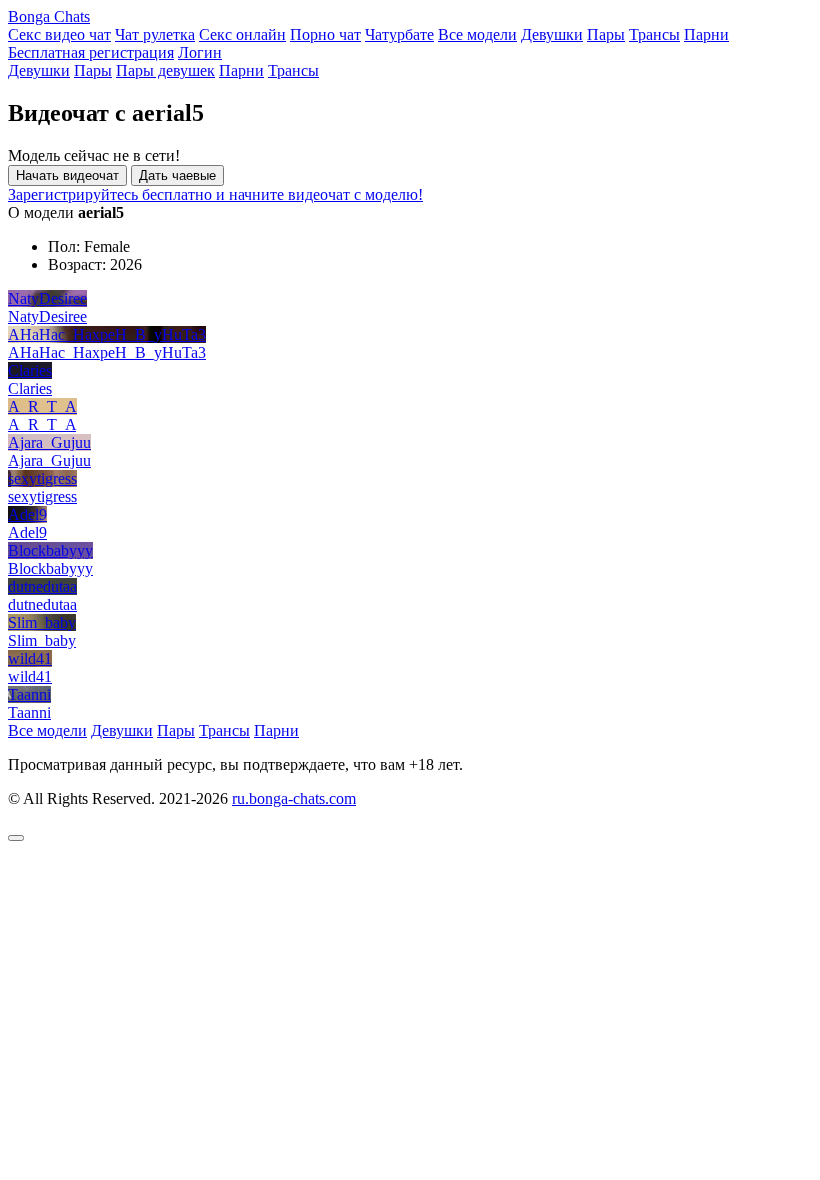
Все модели (477, 34)
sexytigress (42, 478)
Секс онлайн (242, 34)
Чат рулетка (155, 34)
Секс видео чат (59, 34)
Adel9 (27, 514)
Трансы (654, 34)
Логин (200, 52)
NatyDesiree (47, 298)
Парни (706, 34)
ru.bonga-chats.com (294, 798)
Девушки (552, 34)
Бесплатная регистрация (91, 52)
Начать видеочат (67, 175)
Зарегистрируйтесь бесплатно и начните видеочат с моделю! (215, 194)
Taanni (29, 694)
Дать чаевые (177, 175)
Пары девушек (165, 70)
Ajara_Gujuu (49, 442)
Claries (30, 370)
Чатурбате (399, 34)
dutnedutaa (42, 586)
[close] (16, 838)
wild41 (30, 658)
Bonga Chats (49, 16)
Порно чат (325, 34)
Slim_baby (42, 622)
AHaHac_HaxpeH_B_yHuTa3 (107, 334)
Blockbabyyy (50, 550)
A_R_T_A (42, 406)
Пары (606, 34)
